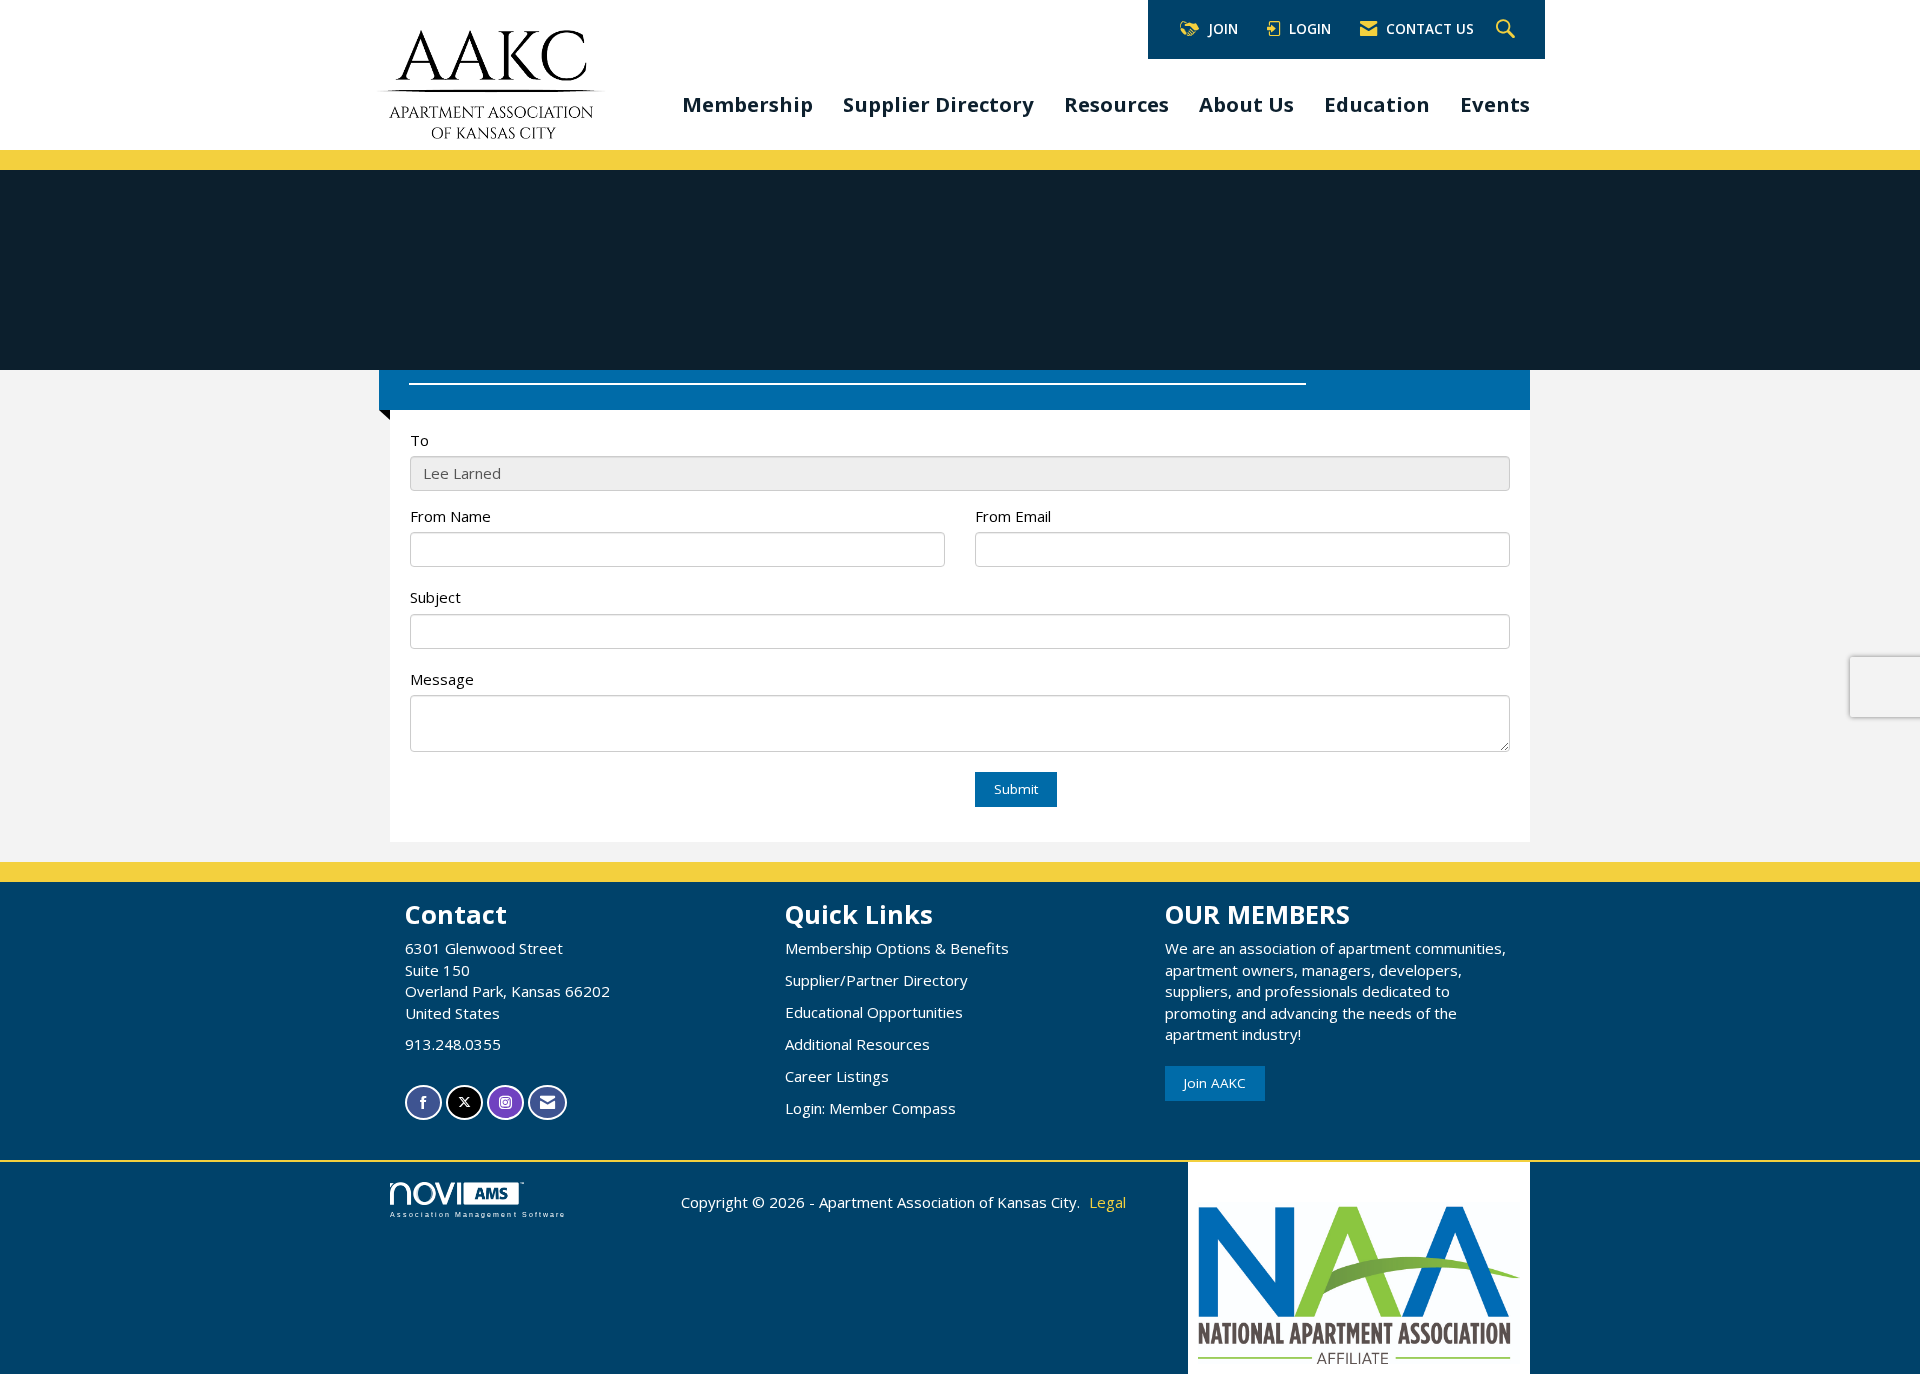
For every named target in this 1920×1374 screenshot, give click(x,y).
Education (1377, 104)
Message (442, 679)
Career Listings (837, 1076)
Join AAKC (1215, 1083)
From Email (1013, 516)
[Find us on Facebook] (423, 1102)
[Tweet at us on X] (464, 1102)
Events (1495, 104)
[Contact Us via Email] (547, 1102)
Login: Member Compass (870, 1108)
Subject (435, 597)
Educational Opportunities (874, 1012)
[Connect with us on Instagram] (505, 1102)
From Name (450, 516)
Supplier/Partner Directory (876, 980)
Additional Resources (857, 1044)
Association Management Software (478, 1214)
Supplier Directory (938, 104)
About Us (1246, 104)
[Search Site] (1508, 30)
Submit (1016, 789)
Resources (1116, 104)
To (419, 440)
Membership (747, 104)
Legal (1107, 1202)
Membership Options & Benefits (897, 948)
